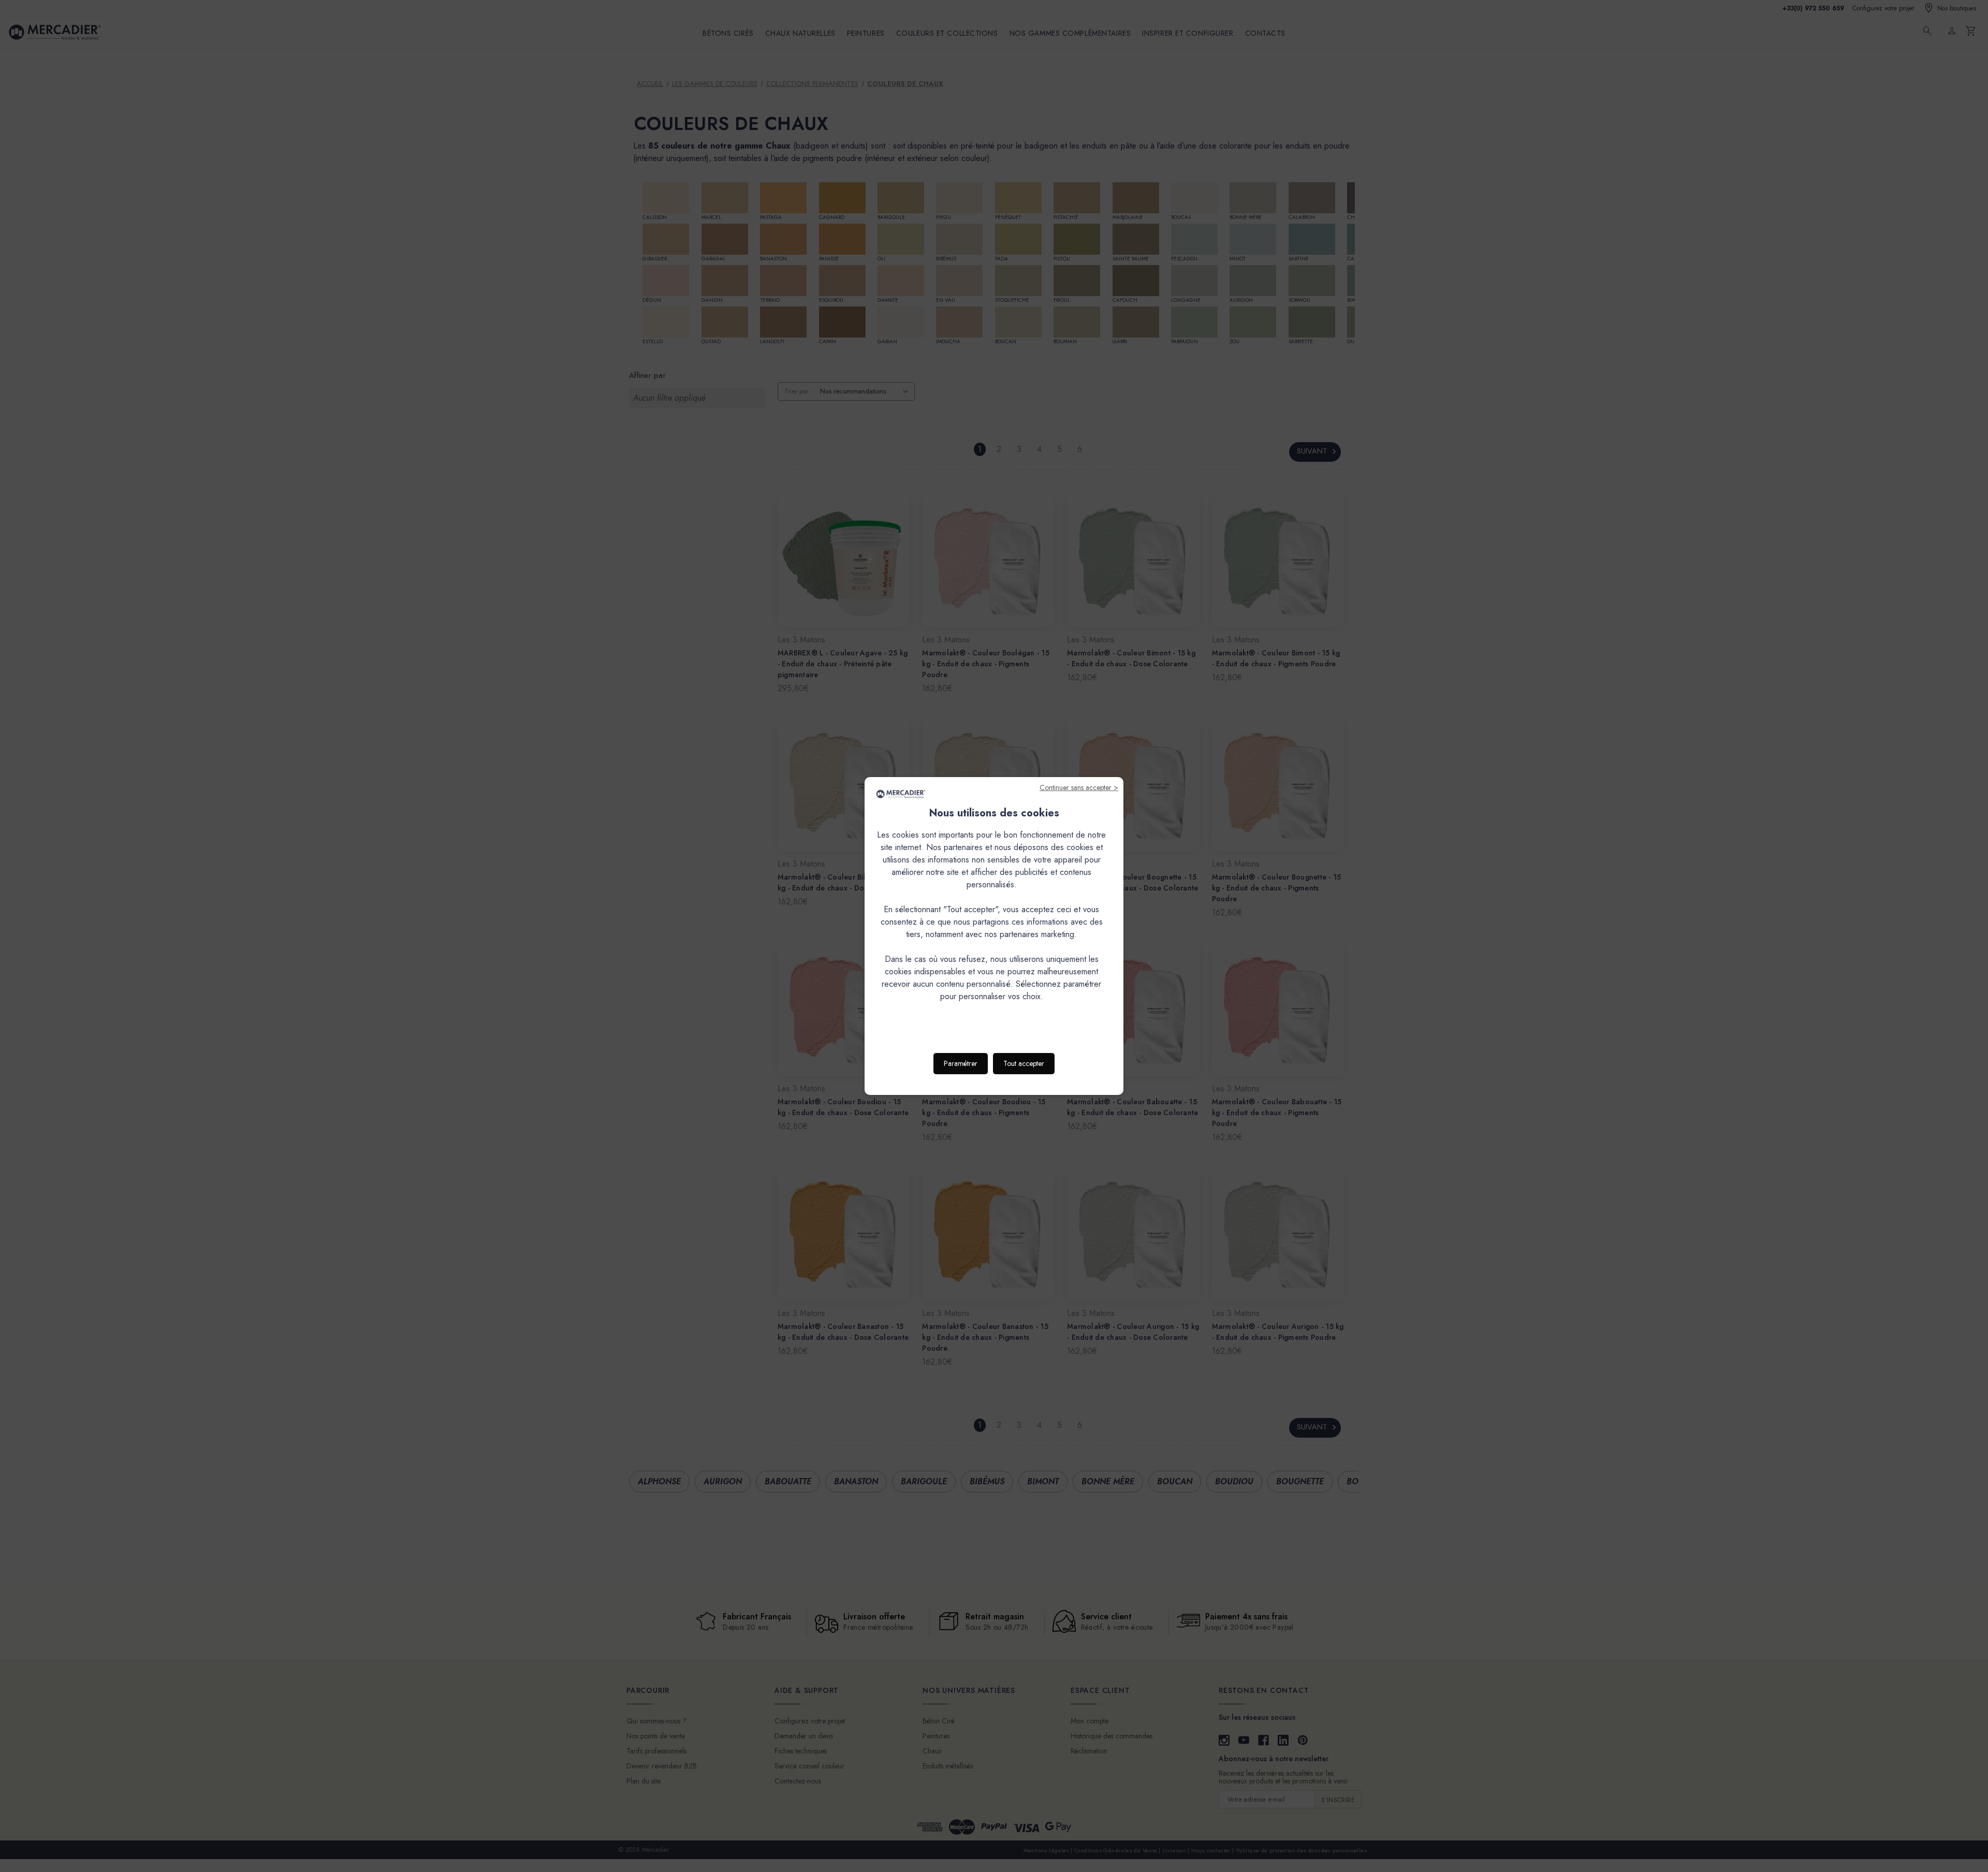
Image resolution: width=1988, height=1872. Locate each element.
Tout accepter (1024, 1063)
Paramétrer (961, 1063)
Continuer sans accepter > (1079, 787)
